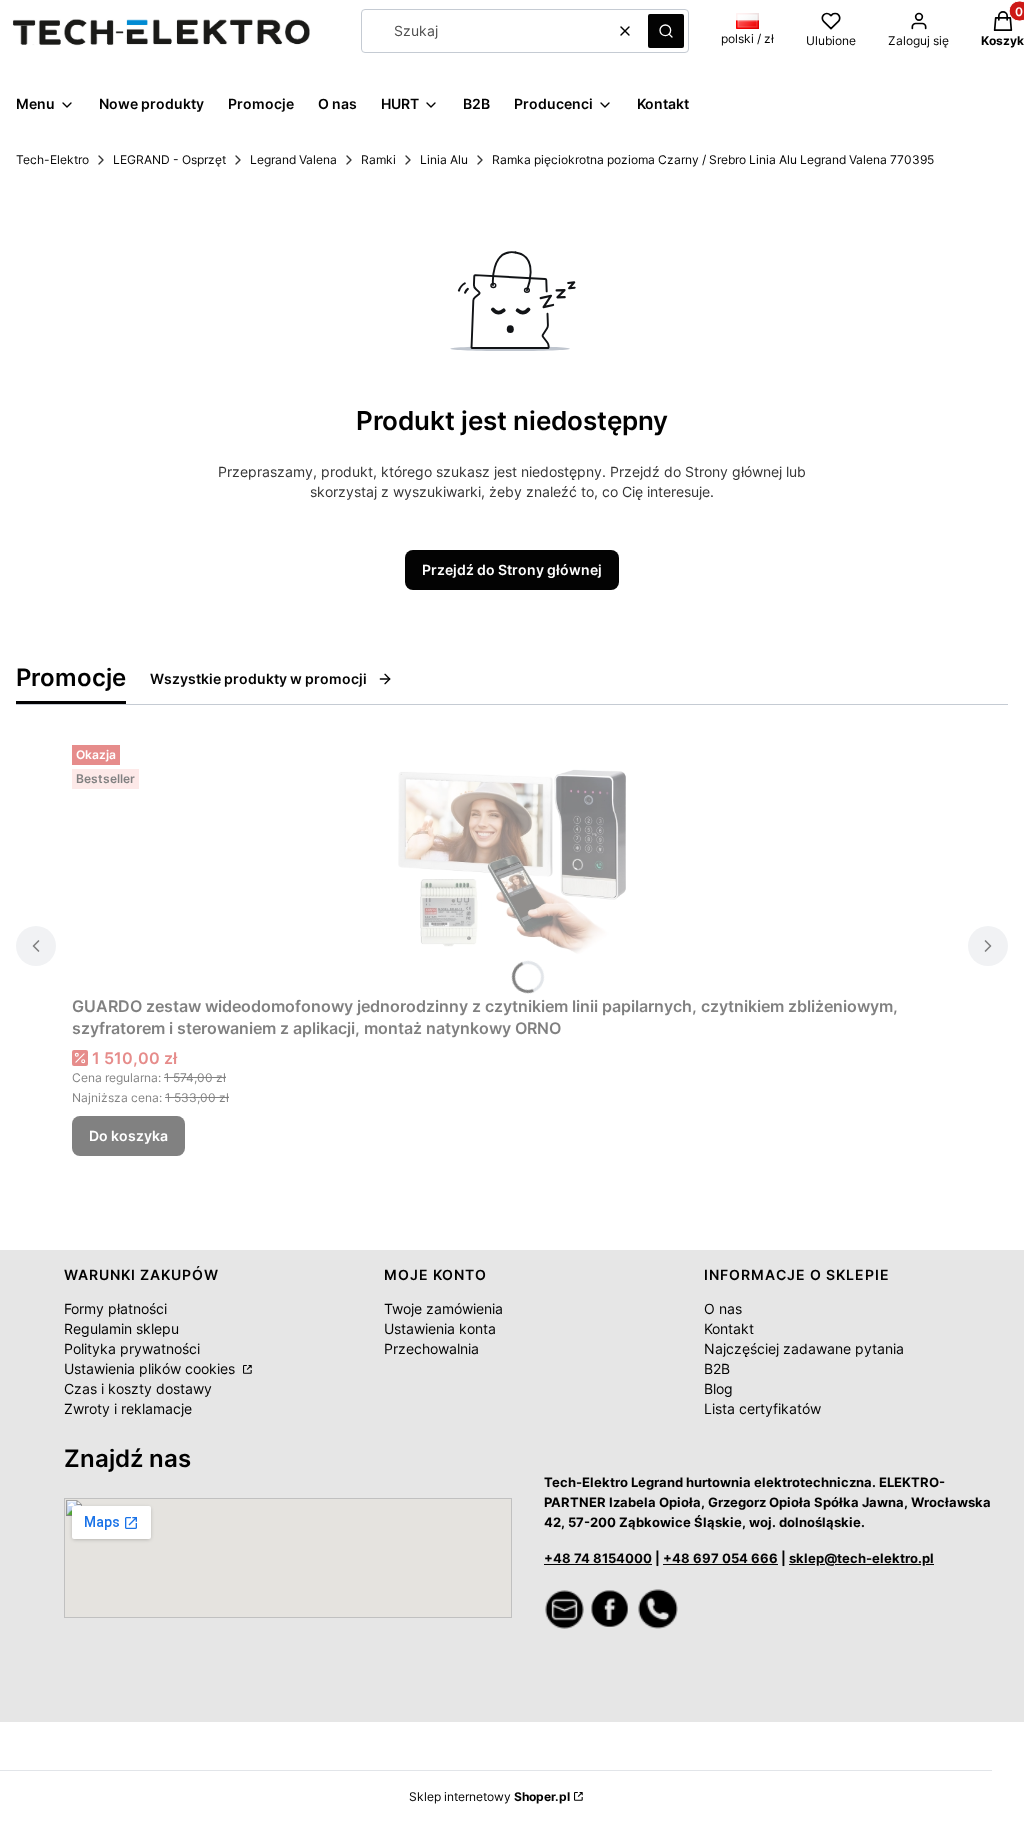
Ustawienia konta (440, 1328)
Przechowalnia (431, 1348)
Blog (718, 1388)
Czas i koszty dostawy (138, 1388)
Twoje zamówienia (443, 1308)
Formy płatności (115, 1308)
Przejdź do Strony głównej (512, 569)
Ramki (378, 159)
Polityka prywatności (132, 1348)
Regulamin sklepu (121, 1328)
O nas (723, 1308)
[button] (666, 31)
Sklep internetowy (489, 1796)
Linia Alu (444, 159)
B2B (717, 1368)
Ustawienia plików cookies (151, 1368)
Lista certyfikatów (762, 1408)
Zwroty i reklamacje (128, 1408)
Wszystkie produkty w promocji (258, 678)
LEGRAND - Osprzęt (169, 159)
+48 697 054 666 (720, 1558)
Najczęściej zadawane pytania (804, 1348)
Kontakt (729, 1328)
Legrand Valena (293, 159)
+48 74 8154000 (598, 1558)
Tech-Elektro (52, 159)
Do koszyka (128, 1135)
